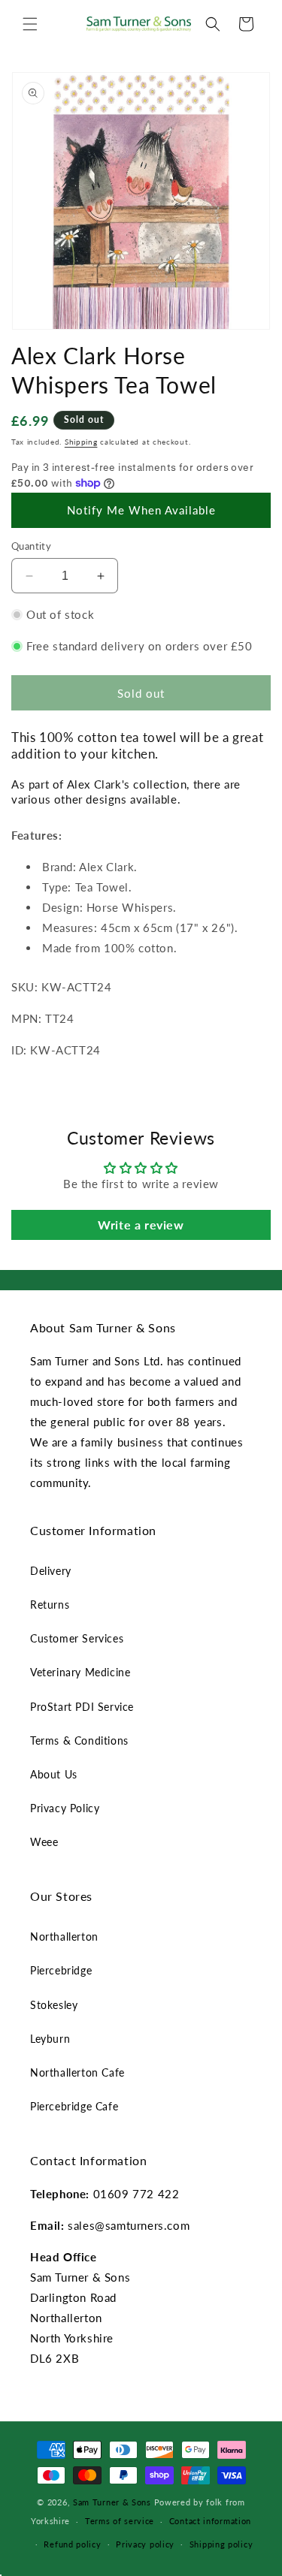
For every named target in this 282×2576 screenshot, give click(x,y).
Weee (44, 1842)
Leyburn (50, 2039)
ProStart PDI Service (82, 1707)
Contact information (210, 2521)
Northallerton (64, 1937)
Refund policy (72, 2544)
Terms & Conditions (79, 1740)
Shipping (81, 442)
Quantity (31, 546)
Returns (50, 1605)
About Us (54, 1774)
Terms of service (120, 2521)
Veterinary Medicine (80, 1672)
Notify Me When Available (141, 510)
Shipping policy (221, 2544)
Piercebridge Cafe (74, 2106)
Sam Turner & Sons (112, 2502)
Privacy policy (145, 2544)
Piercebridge (61, 1970)
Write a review (141, 1225)
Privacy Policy (65, 1808)
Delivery (51, 1571)
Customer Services (77, 1638)
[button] (30, 24)
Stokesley (54, 2005)
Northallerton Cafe (77, 2072)
